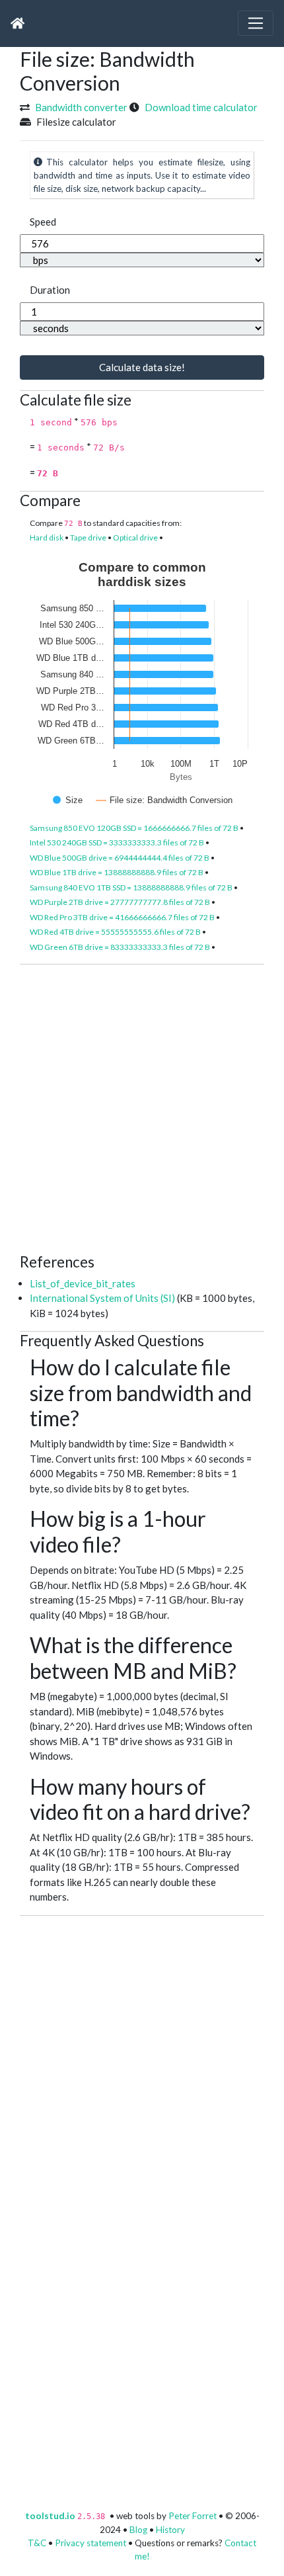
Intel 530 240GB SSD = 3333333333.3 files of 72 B (117, 842)
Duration (50, 290)
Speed (43, 222)
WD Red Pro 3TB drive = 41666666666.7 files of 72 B (122, 917)
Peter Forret (193, 2516)
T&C (37, 2543)
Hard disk (47, 537)
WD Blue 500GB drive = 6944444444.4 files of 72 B (120, 858)
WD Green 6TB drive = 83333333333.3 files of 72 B (120, 947)
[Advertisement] (142, 1107)
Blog (138, 2530)
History (170, 2530)
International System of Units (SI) (102, 1298)
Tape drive (88, 537)
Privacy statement (90, 2543)
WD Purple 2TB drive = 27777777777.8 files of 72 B (120, 902)
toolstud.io (50, 2516)
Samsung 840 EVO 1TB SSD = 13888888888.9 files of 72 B (131, 887)
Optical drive (135, 537)
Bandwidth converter (81, 107)
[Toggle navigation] (256, 23)
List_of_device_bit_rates (83, 1283)
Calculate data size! (142, 367)
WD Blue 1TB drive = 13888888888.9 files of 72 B (117, 872)
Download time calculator (201, 107)
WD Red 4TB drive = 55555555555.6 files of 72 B (115, 932)
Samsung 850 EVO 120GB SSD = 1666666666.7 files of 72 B (134, 828)
